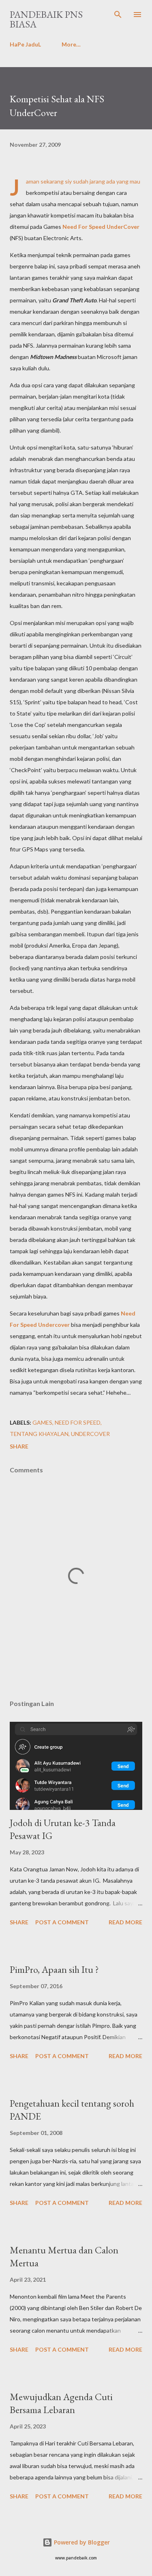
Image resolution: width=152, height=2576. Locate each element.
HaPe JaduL (25, 44)
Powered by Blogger (81, 2542)
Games (42, 1422)
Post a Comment (62, 1922)
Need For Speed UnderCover (101, 227)
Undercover (90, 1434)
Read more (125, 1922)
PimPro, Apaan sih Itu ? (54, 1969)
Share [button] (19, 1446)
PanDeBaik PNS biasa (46, 19)
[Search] (118, 15)
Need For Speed (78, 1422)
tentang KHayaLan (39, 1434)
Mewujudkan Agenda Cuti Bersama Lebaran (61, 2403)
